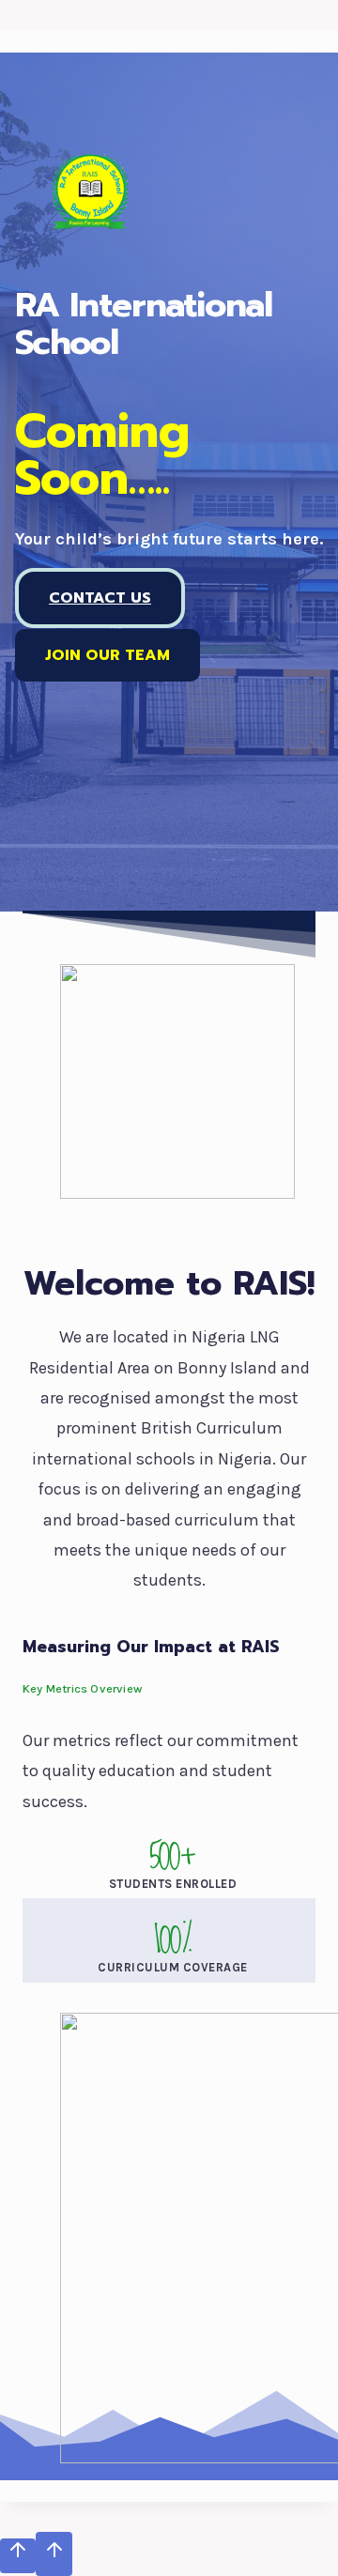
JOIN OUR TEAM (108, 655)
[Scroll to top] (18, 2555)
